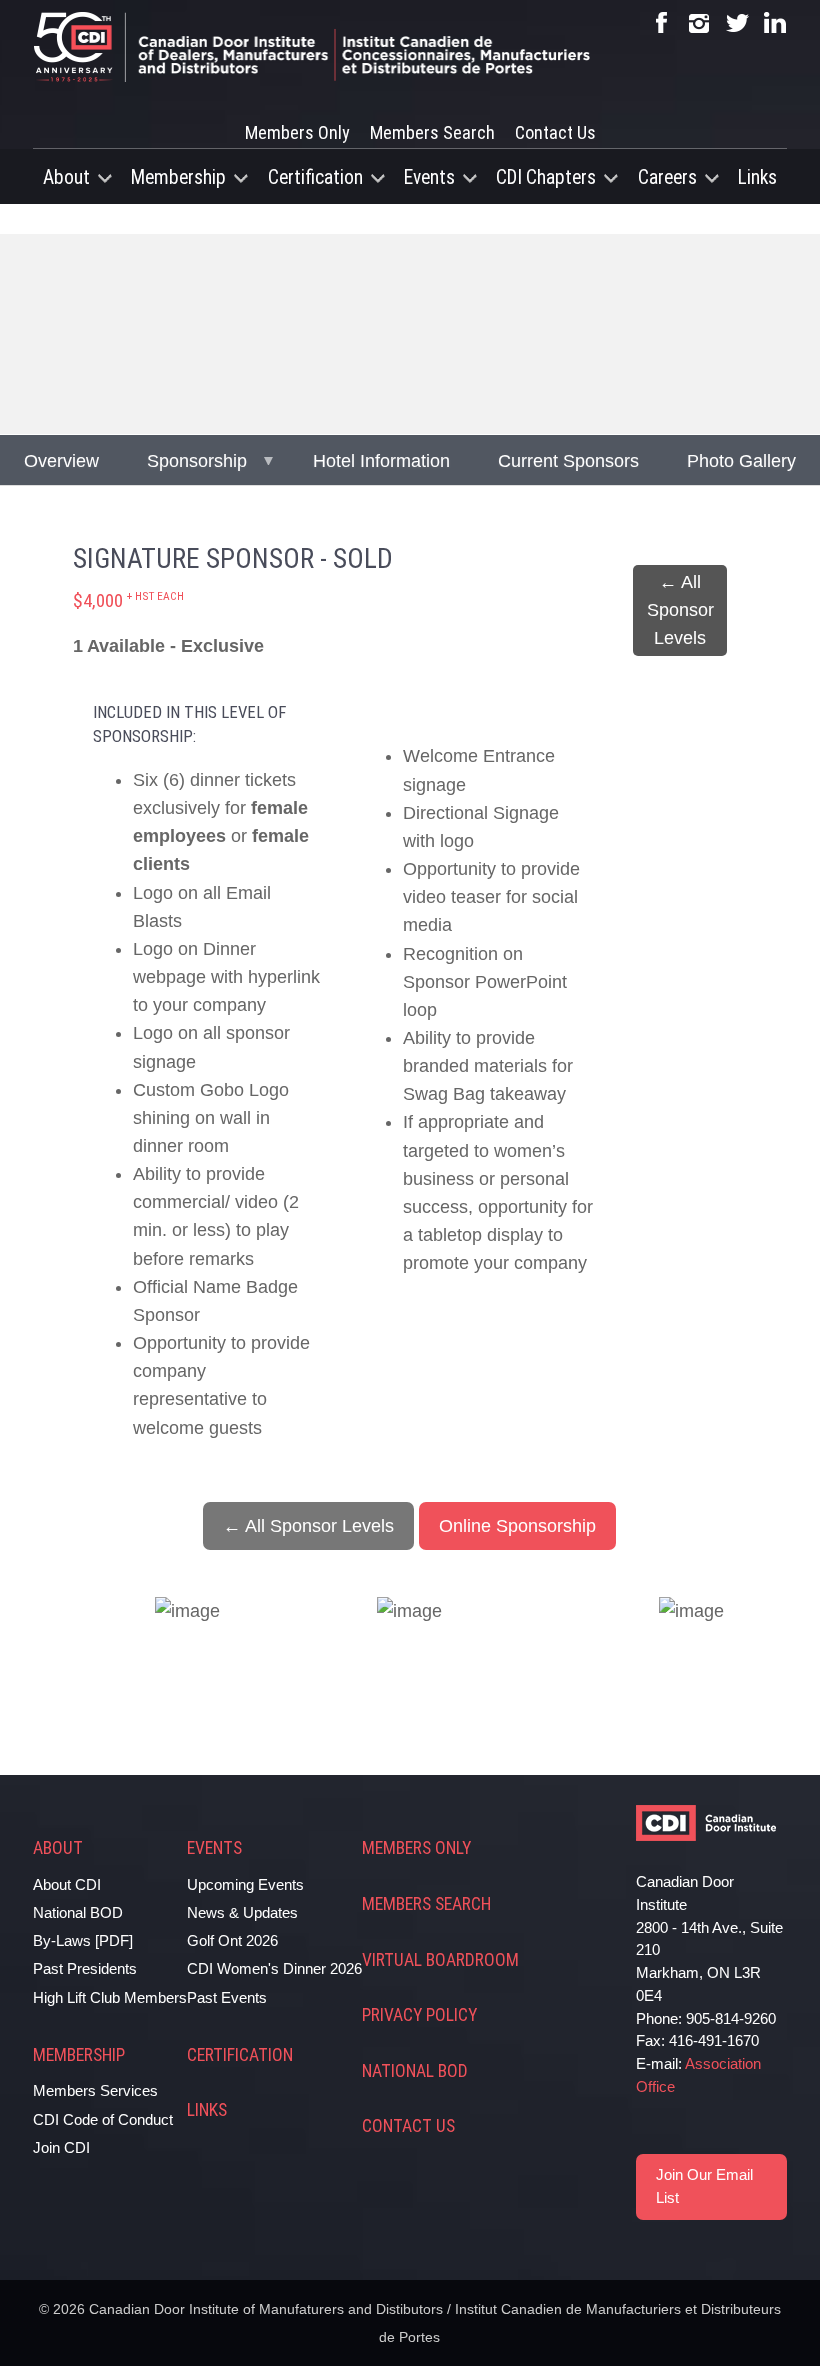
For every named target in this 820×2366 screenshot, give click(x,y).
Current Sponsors (568, 461)
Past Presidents (85, 1968)
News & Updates (242, 1912)
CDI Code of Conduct (103, 2119)
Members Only (297, 132)
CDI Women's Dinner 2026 (274, 1968)
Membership (178, 177)
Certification (315, 177)
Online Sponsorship (517, 1526)
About (66, 177)
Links (757, 177)
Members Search (432, 132)
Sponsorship (197, 461)
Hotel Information (381, 461)
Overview (61, 461)
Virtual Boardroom (440, 1960)
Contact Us (555, 132)
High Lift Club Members (110, 1997)
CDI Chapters (546, 177)
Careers (667, 177)
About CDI (67, 1884)
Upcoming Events (245, 1884)
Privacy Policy (419, 2015)
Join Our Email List (704, 2186)
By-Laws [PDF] (83, 1940)
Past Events (227, 1997)
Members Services (95, 2090)
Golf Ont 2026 (232, 1940)
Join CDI (61, 2147)
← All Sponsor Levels (680, 610)
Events (429, 177)
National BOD (78, 1912)
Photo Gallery (741, 461)
